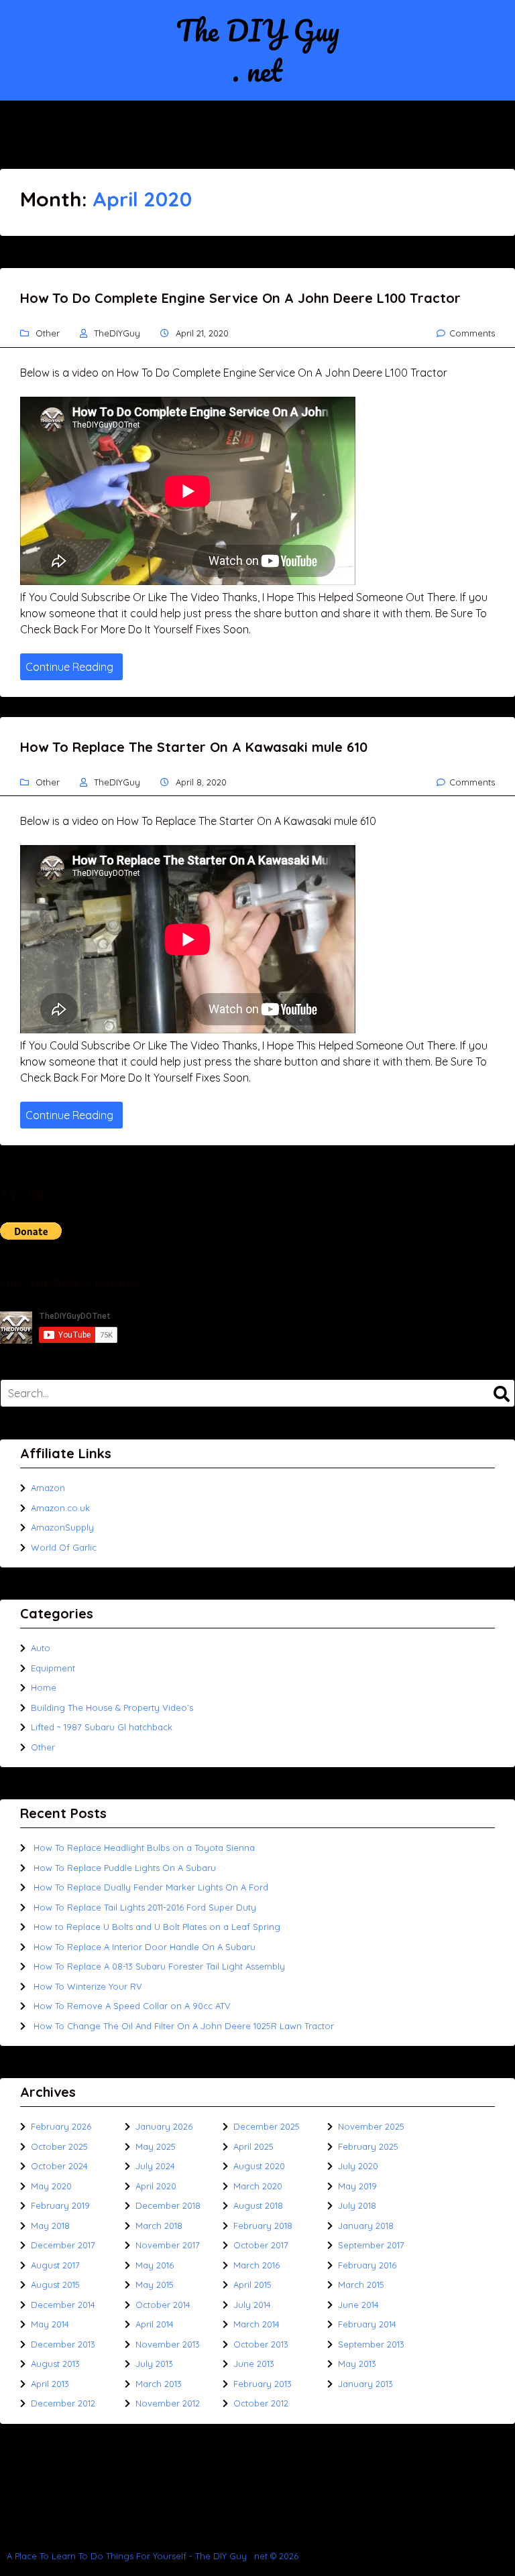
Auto (41, 1648)
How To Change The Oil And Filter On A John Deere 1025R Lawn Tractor (184, 2026)
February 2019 (60, 2205)
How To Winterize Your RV (88, 1986)
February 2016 (367, 2265)
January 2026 (164, 2126)
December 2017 (63, 2245)
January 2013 (365, 2384)
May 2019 (357, 2186)
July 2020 (358, 2166)
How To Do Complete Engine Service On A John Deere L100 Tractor (240, 298)
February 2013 (263, 2384)
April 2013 (50, 2384)
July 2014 (252, 2305)
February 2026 (61, 2126)
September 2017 (371, 2245)
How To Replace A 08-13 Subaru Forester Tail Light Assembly (159, 1966)
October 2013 (261, 2344)
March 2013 (159, 2384)
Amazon (48, 1488)
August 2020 (259, 2166)
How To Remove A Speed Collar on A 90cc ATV (132, 2006)
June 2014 (358, 2305)
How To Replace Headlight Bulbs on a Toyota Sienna (144, 1848)
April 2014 (155, 2324)
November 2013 (168, 2344)
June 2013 (254, 2364)
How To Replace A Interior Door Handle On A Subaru (145, 1947)
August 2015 (55, 2284)
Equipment (53, 1668)
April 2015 (252, 2284)
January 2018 (366, 2226)
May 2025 (156, 2146)
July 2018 (357, 2205)
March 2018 (159, 2226)
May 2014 (50, 2324)
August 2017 (55, 2265)
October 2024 (59, 2166)
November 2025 (371, 2126)
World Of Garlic (64, 1547)
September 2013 (371, 2344)
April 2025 (253, 2146)
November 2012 (168, 2403)
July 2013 (154, 2364)
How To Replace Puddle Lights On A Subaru (125, 1868)
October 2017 (261, 2245)
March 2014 (256, 2324)
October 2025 (59, 2146)
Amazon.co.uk (60, 1508)
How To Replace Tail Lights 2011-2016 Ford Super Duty (145, 1907)
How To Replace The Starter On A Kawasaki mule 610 (194, 747)
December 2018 (168, 2205)
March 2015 (361, 2284)
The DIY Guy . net (258, 50)
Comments (472, 333)
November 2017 (168, 2245)
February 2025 (368, 2146)
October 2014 (163, 2305)
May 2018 (50, 2226)
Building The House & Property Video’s (112, 1708)
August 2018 (258, 2205)
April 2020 (156, 2186)
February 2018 (263, 2226)
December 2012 (63, 2403)
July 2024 (155, 2166)
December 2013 (63, 2344)
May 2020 (51, 2186)
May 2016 (155, 2265)
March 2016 (256, 2265)
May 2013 (357, 2364)
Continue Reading (69, 667)
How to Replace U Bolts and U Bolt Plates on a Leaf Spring (157, 1927)
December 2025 (267, 2126)
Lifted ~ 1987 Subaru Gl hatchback (102, 1727)
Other (48, 333)
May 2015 (155, 2284)
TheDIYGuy (117, 333)
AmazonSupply (62, 1527)
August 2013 (55, 2364)
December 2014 (63, 2305)
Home (44, 1687)
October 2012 (261, 2403)
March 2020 (258, 2186)
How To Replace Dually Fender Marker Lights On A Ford (151, 1887)
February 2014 (367, 2324)
